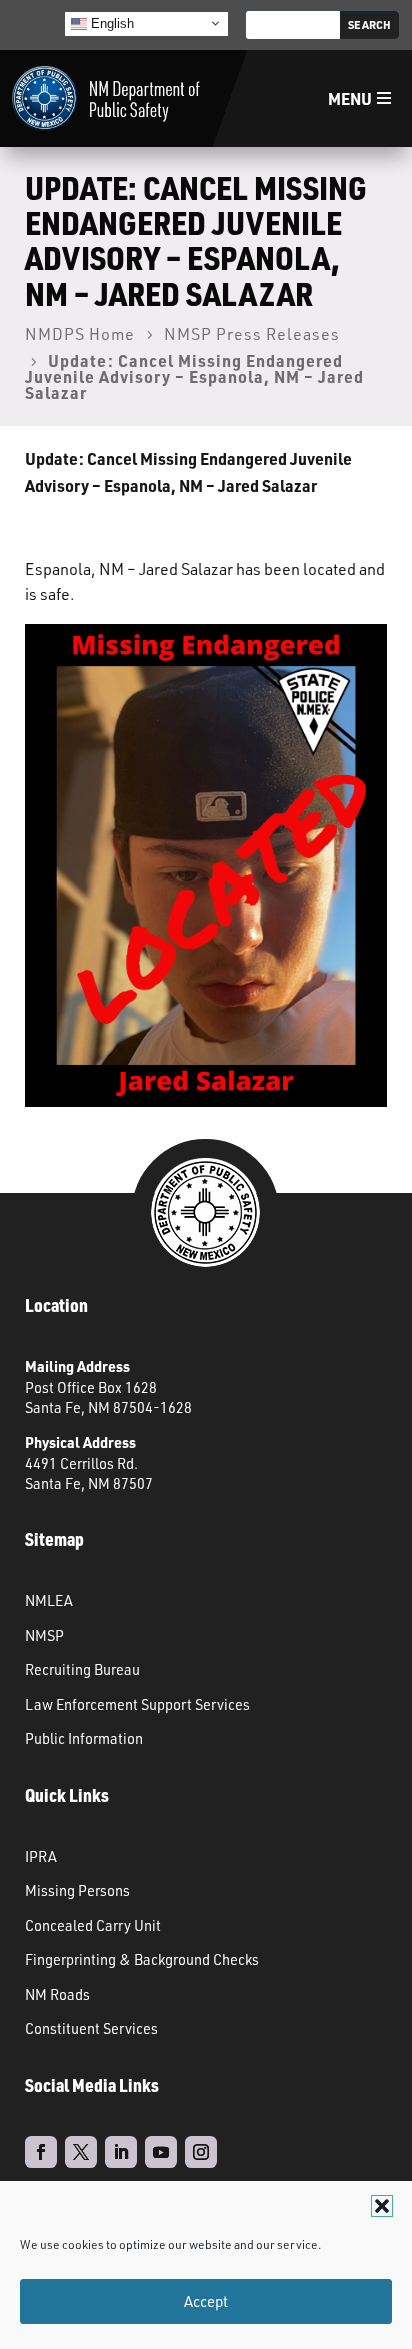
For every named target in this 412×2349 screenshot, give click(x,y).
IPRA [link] (41, 1856)
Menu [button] (350, 98)
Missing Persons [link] (77, 1890)
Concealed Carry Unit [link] (93, 1925)
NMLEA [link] (49, 1600)
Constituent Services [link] (91, 2028)
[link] (106, 98)
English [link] (110, 22)
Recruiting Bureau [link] (82, 1669)
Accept (206, 2301)
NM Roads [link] (57, 1994)
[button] (382, 2206)
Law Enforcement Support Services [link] (137, 1704)
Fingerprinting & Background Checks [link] (142, 1959)
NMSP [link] (44, 1635)
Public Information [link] (84, 1738)
